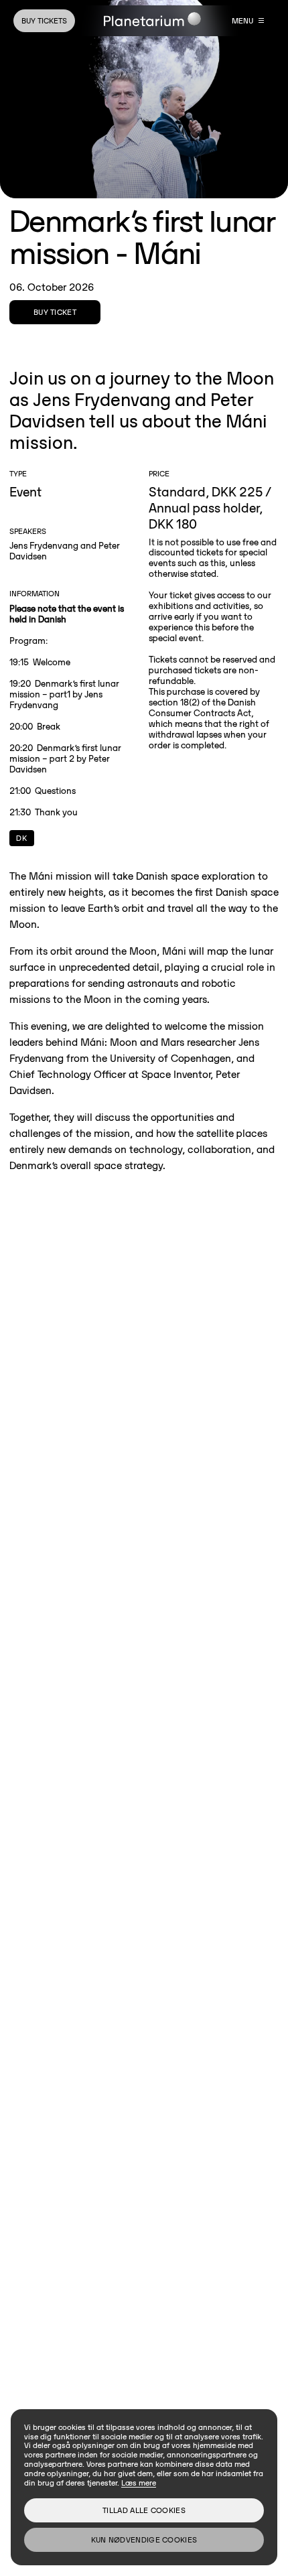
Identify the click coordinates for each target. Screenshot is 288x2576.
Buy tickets (44, 20)
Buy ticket (55, 312)
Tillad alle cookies (144, 2510)
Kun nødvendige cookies (144, 2539)
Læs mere (139, 2483)
